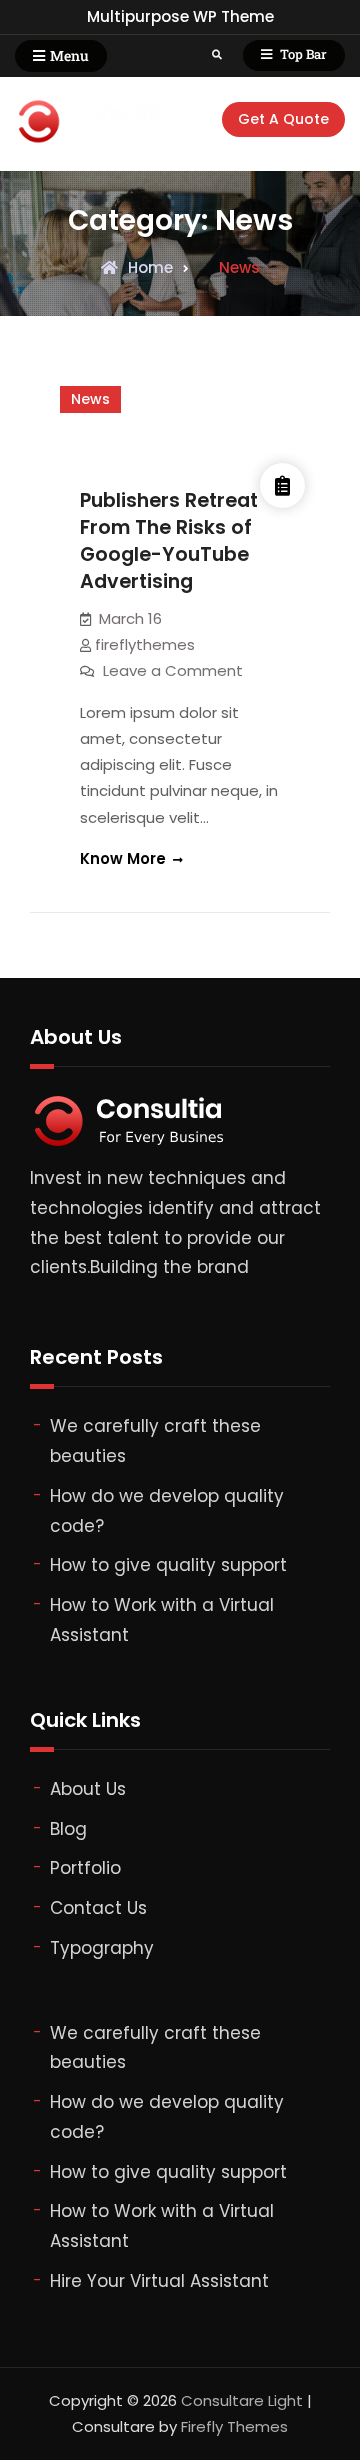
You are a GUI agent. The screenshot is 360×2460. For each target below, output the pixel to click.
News (90, 399)
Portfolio (85, 1868)
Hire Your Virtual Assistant (159, 2281)
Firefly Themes (234, 2426)
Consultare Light (242, 2400)
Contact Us (98, 1908)
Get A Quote (283, 119)
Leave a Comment (173, 670)
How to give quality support (168, 1565)
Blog (68, 1829)
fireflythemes (145, 644)
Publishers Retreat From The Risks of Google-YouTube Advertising (169, 541)
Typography (102, 1948)
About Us (88, 1789)
